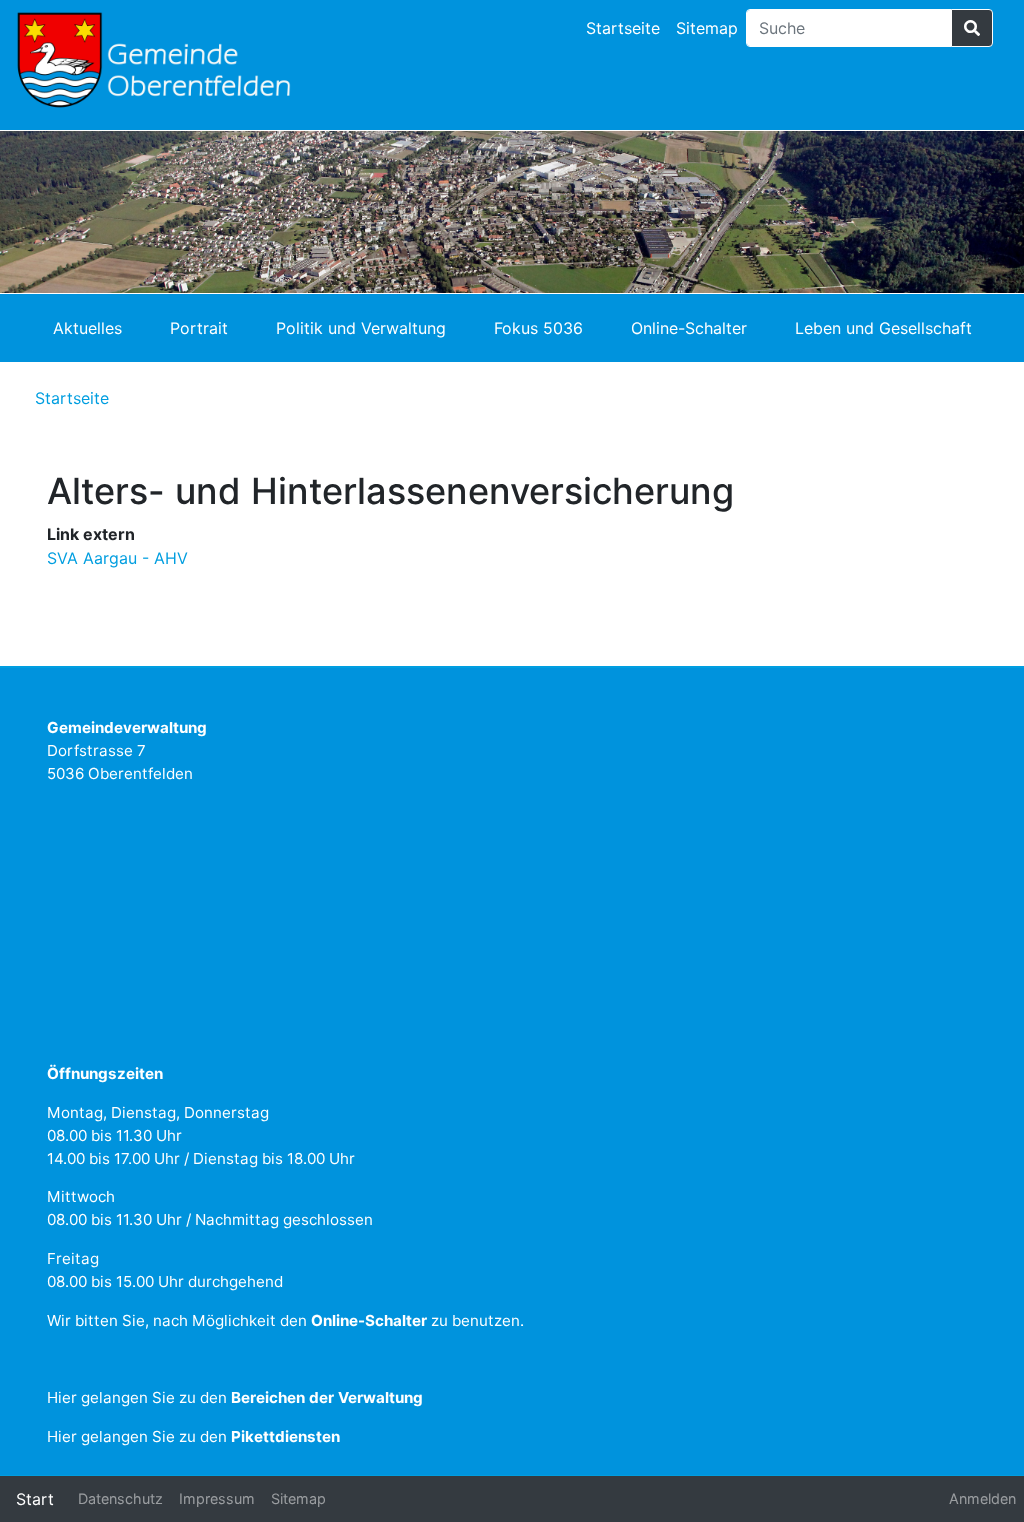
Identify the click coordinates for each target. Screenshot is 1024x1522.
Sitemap (707, 28)
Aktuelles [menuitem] (87, 328)
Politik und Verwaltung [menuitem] (361, 328)
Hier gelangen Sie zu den (235, 1397)
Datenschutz (120, 1498)
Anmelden (982, 1498)
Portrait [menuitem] (199, 328)
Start (35, 1499)
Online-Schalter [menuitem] (689, 328)
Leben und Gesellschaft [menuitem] (883, 328)
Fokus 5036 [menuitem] (538, 328)
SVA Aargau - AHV (117, 558)
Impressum (217, 1498)
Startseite (623, 28)
